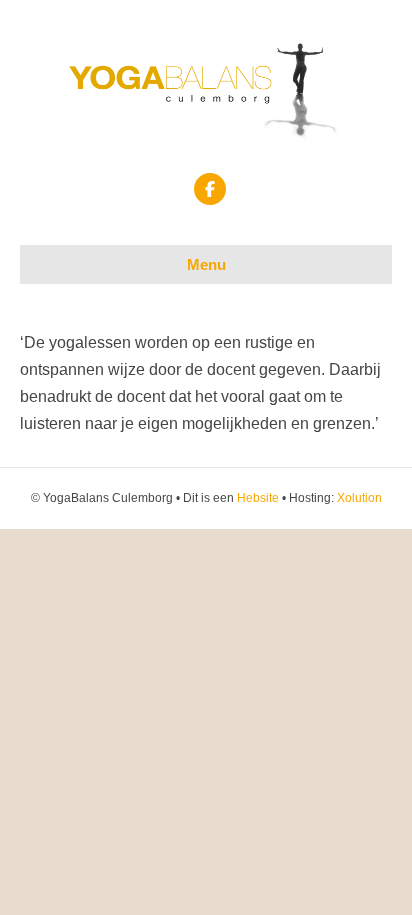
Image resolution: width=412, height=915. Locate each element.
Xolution (359, 498)
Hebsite (258, 498)
